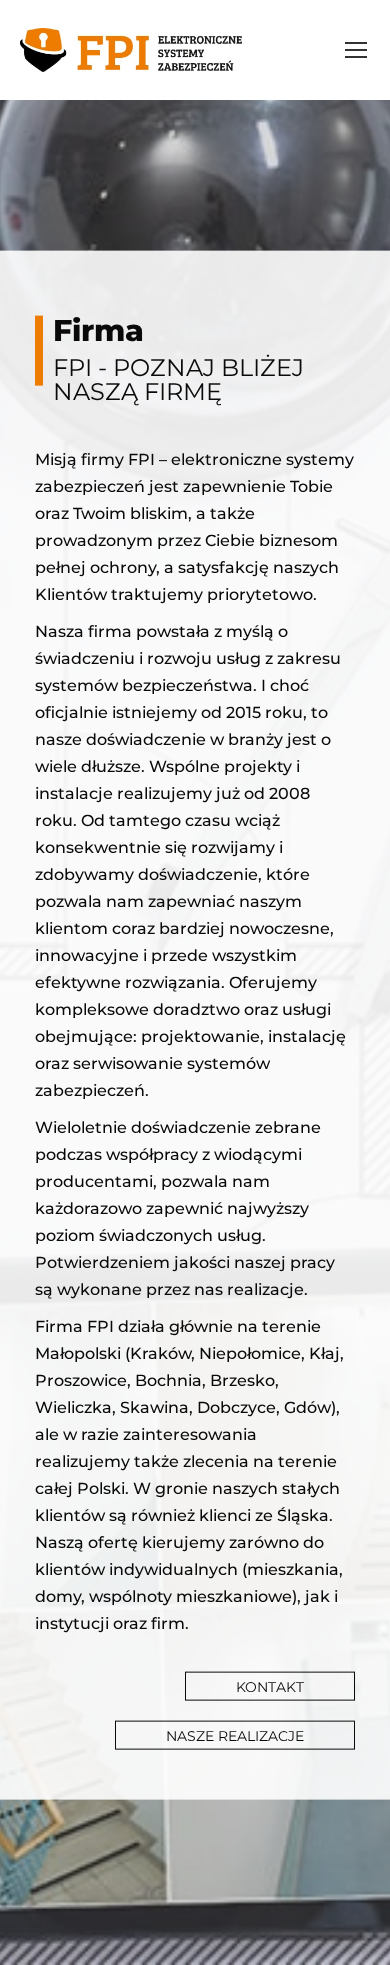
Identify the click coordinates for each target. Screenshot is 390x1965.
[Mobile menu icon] (356, 50)
